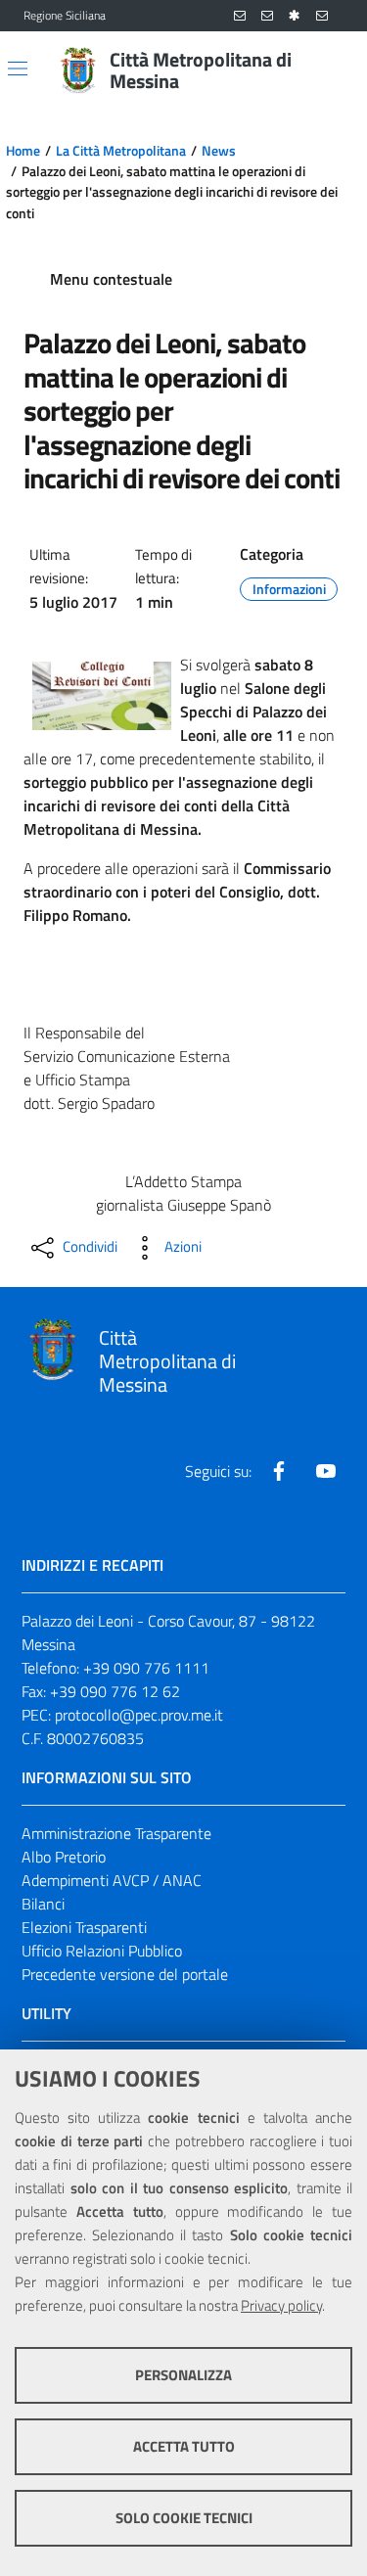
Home (23, 151)
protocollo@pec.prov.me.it (139, 1715)
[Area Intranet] (295, 16)
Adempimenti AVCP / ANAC (112, 1880)
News (219, 151)
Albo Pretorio (64, 1857)
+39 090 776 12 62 (115, 1691)
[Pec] (322, 16)
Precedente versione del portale (125, 1974)
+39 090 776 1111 (146, 1668)
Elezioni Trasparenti (84, 1927)
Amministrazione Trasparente (116, 1833)
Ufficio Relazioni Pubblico (102, 1951)
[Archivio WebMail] (267, 16)
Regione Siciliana (65, 16)
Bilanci (43, 1904)
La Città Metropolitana (121, 151)
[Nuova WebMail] (240, 16)
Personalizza (183, 2375)
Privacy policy (281, 2305)
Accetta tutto (184, 2446)
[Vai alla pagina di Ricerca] (332, 70)
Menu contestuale (111, 279)
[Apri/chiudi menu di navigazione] (18, 69)
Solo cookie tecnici (184, 2518)
